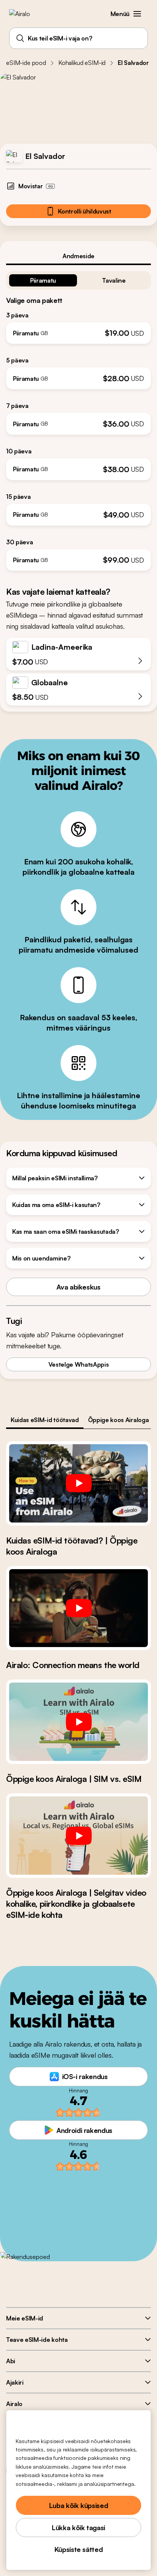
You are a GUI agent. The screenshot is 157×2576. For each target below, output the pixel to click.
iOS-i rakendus (85, 2076)
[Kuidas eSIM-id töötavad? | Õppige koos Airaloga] (78, 1483)
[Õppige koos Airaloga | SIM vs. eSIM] (78, 1722)
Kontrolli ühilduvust (85, 211)
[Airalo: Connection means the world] (78, 1608)
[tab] (78, 256)
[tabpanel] (78, 418)
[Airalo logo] (25, 14)
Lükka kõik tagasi (78, 2527)
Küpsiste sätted (79, 2549)
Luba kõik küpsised (79, 2505)
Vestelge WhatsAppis (79, 1364)
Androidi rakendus (84, 2130)
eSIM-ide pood (26, 63)
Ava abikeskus (78, 1287)
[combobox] (78, 38)
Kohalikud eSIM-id (82, 63)
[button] (137, 14)
